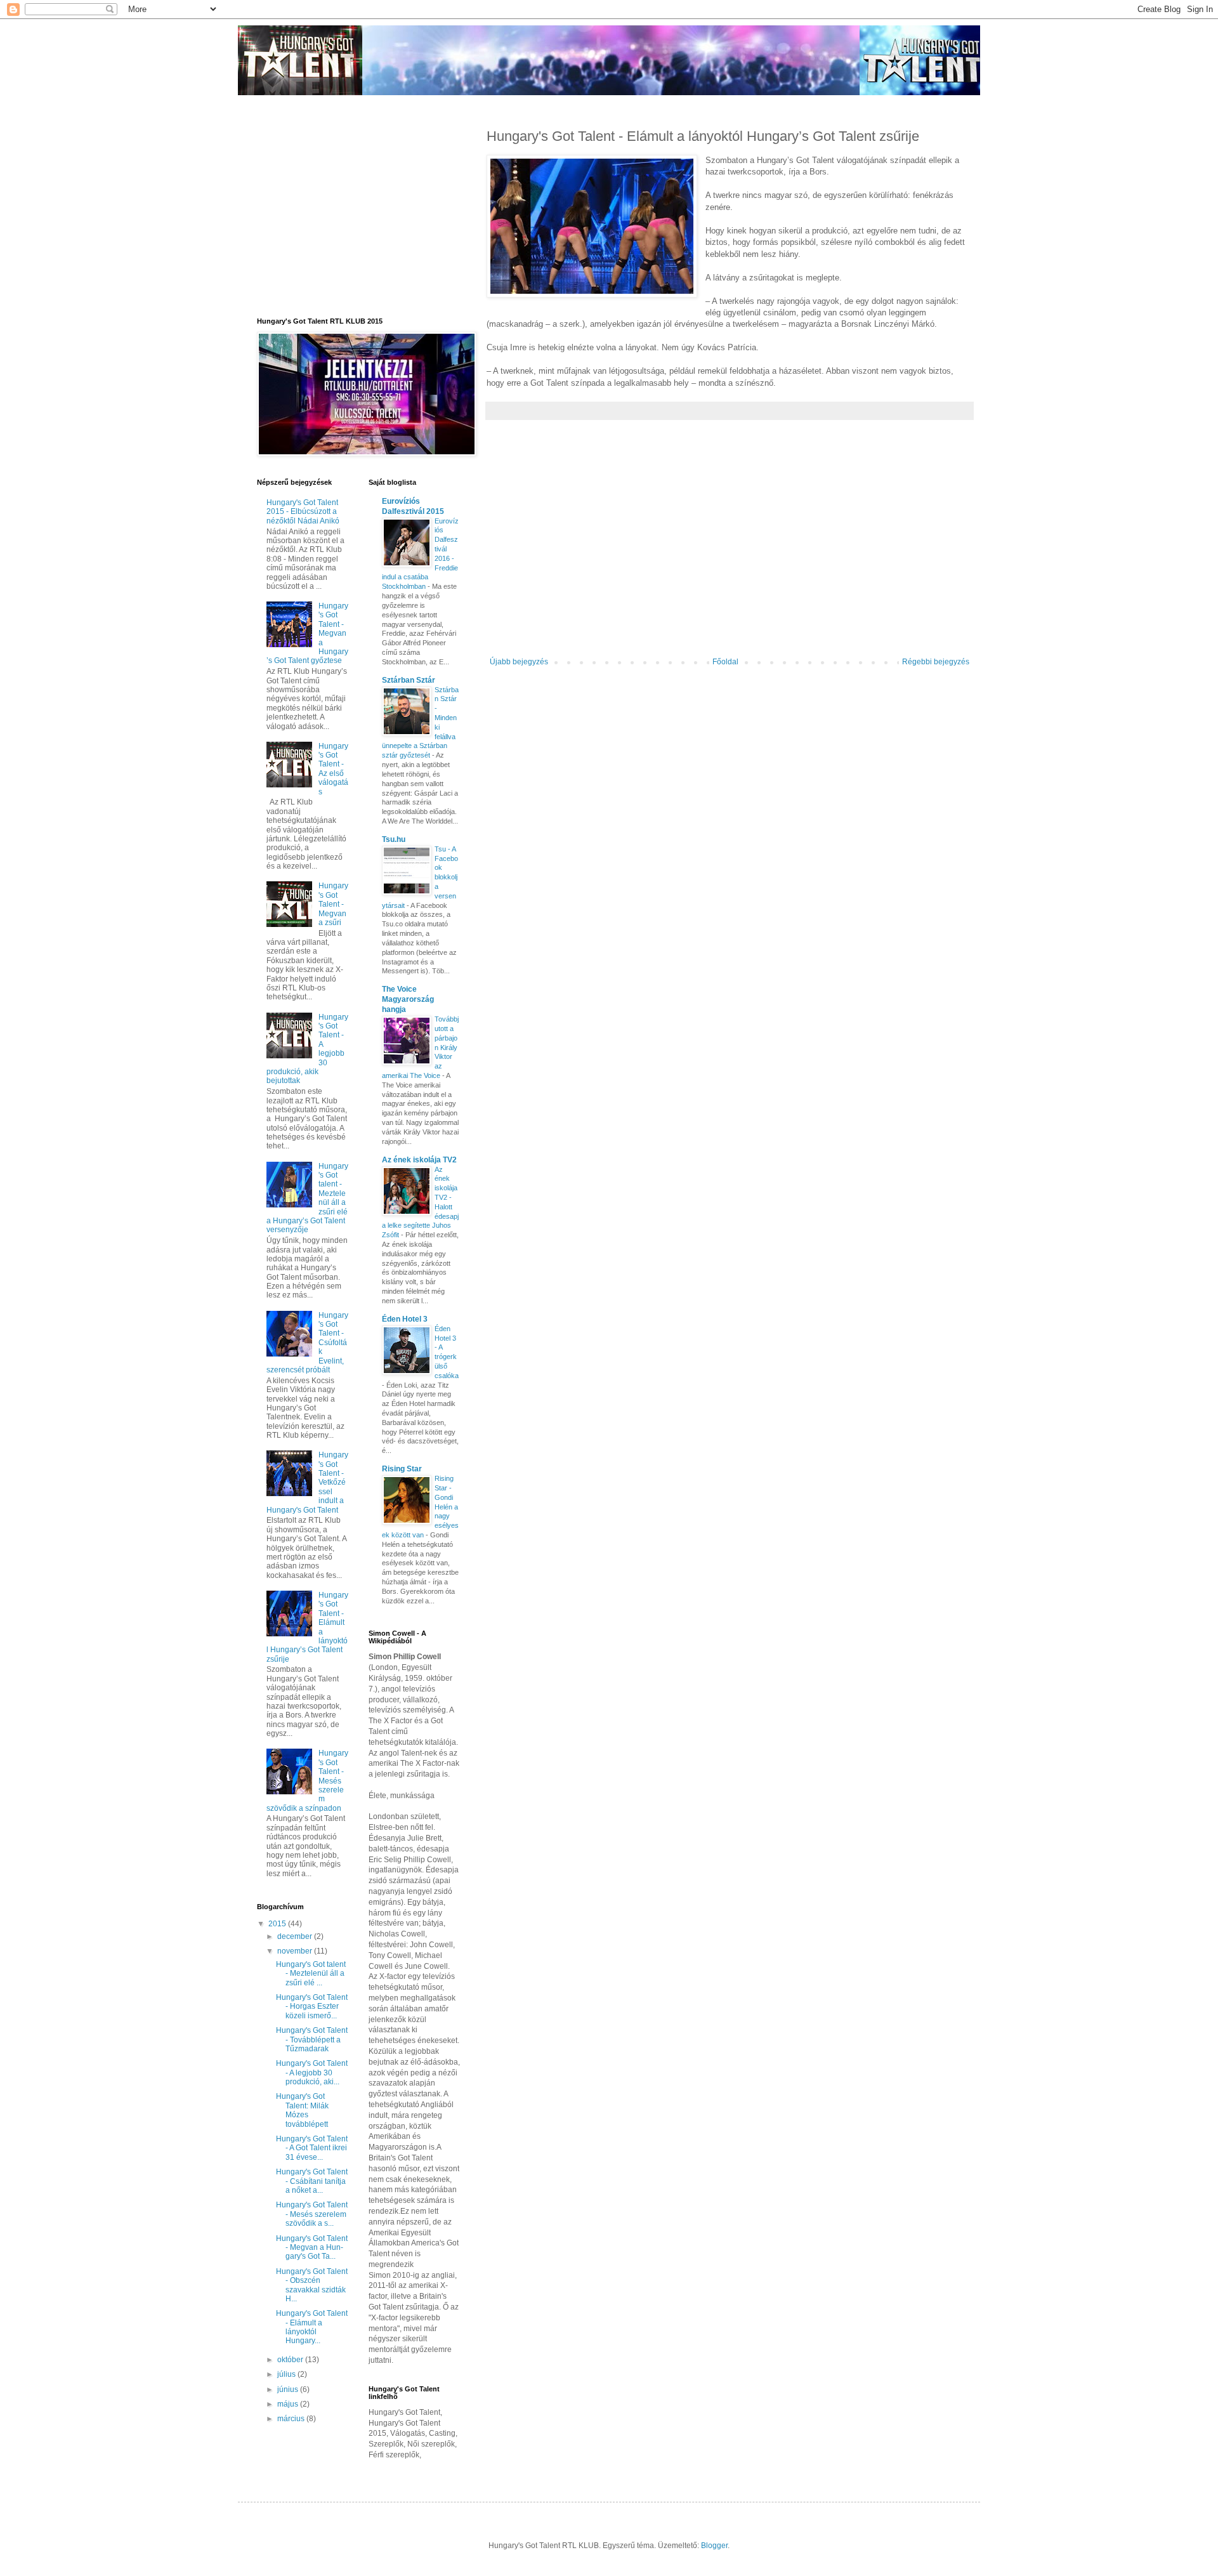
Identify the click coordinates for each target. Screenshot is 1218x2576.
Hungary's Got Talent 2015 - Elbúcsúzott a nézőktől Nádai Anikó (303, 512)
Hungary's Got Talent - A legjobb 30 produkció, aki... (312, 2073)
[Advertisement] (730, 553)
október (291, 2360)
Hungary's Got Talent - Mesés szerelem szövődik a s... (312, 2214)
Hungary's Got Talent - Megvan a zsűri (333, 904)
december (296, 1936)
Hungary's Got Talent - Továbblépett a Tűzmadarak (312, 2040)
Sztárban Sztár (409, 680)
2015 (278, 1924)
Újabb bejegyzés (519, 662)
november (296, 1951)
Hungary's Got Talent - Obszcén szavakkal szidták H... (312, 2285)
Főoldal (725, 662)
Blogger (714, 2546)
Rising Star (402, 1469)
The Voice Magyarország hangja (408, 999)
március (292, 2419)
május (289, 2404)
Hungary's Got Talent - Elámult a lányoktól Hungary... (312, 2327)
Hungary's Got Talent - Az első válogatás (333, 769)
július (287, 2374)
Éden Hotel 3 (405, 1319)
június (289, 2389)
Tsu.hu (394, 839)
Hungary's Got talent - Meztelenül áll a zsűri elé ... (311, 1974)
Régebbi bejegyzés (936, 662)
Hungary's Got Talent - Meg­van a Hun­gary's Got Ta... (312, 2248)
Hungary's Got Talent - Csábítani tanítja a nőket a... (312, 2181)
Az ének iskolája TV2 (419, 1160)
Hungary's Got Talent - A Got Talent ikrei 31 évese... (312, 2148)
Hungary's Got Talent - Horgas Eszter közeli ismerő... (312, 2007)
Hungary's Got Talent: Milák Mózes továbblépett (302, 2110)
